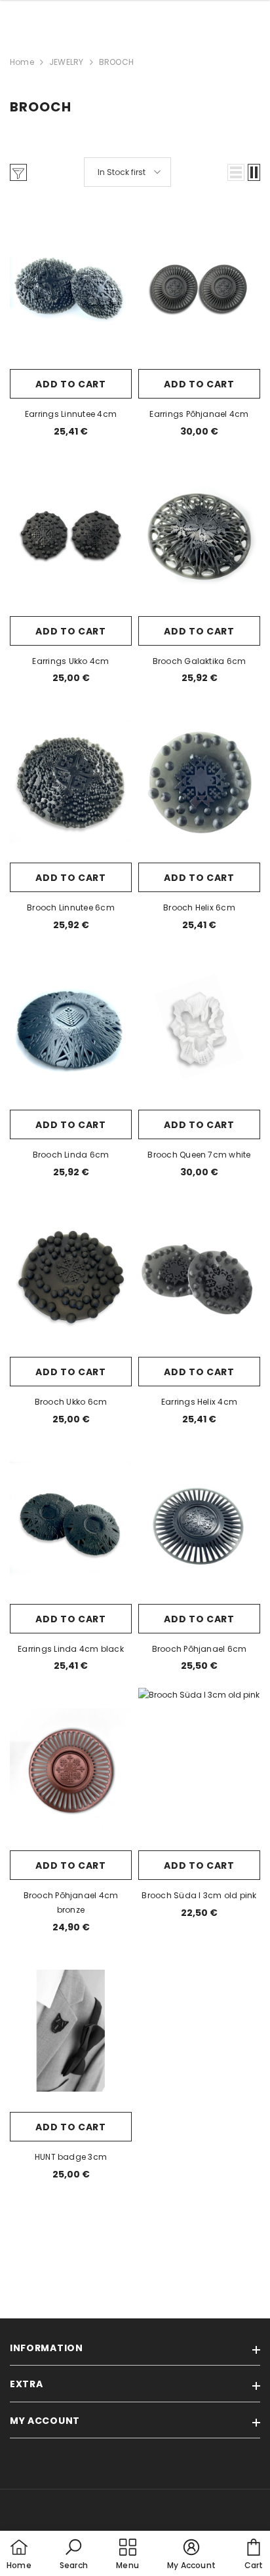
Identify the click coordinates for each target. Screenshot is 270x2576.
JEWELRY (67, 62)
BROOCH (116, 62)
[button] (236, 172)
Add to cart (71, 384)
